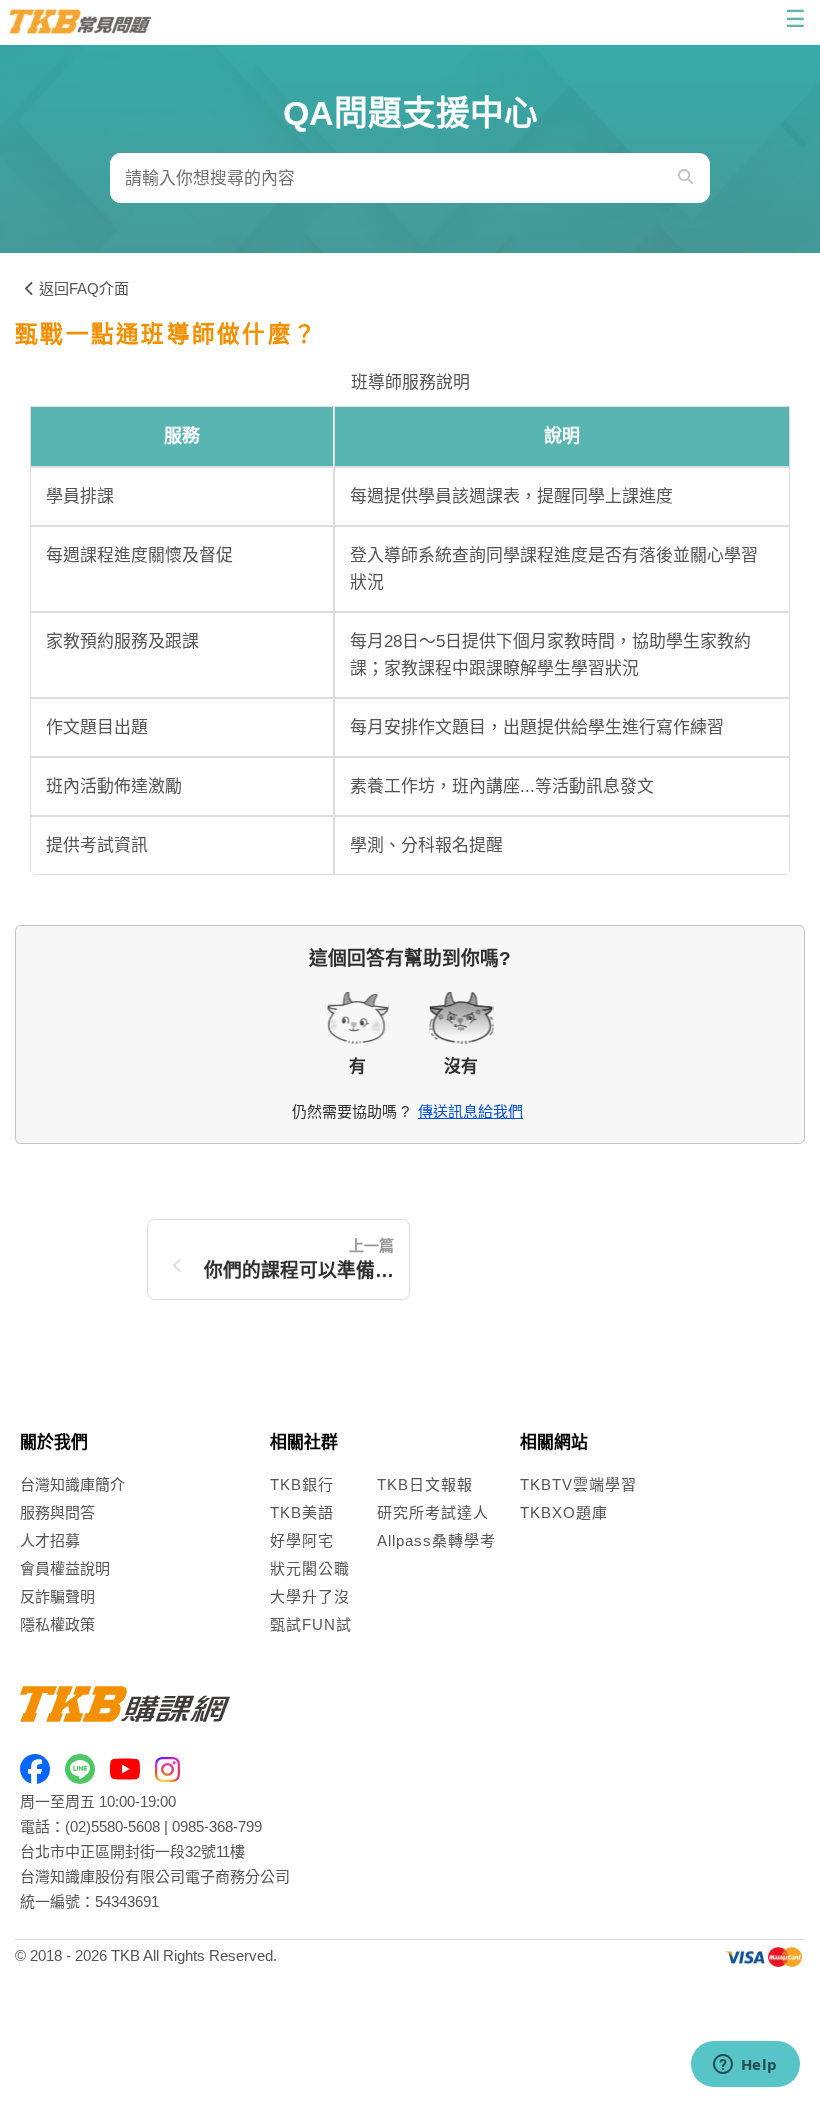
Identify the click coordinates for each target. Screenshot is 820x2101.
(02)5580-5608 (112, 1826)
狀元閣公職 (310, 1568)
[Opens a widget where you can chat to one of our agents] (745, 2066)
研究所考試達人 (433, 1512)
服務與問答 (57, 1512)
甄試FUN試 (311, 1624)
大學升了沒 (310, 1596)
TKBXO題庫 (564, 1512)
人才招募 (50, 1540)
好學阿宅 (302, 1540)
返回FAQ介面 (84, 288)
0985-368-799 (217, 1826)
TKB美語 (302, 1512)
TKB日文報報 (425, 1484)
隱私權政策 (57, 1624)
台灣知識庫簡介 (72, 1484)
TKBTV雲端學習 (578, 1484)
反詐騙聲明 (57, 1596)
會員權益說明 (65, 1568)
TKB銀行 (302, 1484)
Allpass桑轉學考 (436, 1540)
